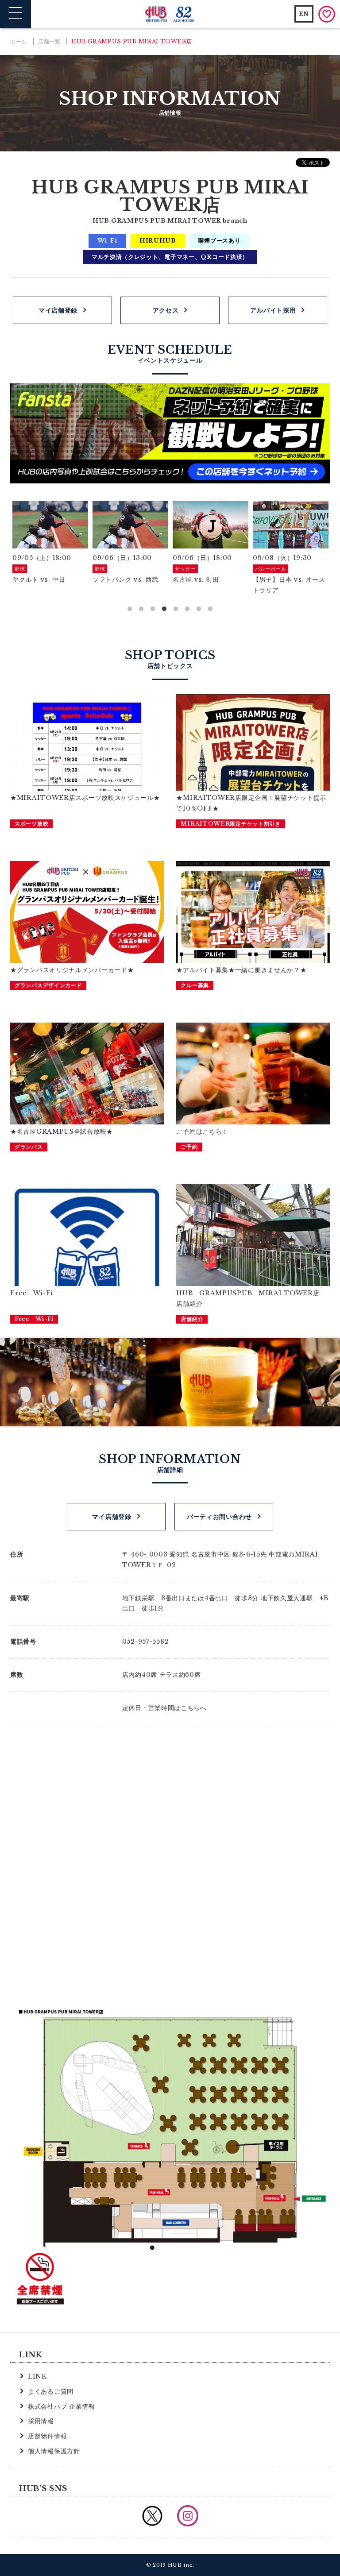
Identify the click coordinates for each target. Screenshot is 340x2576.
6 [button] (187, 609)
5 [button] (176, 609)
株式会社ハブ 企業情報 (62, 2406)
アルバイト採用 (273, 310)
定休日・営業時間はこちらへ (164, 1708)
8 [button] (210, 609)
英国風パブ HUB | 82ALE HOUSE (170, 14)
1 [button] (130, 609)
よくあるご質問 (51, 2391)
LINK (37, 2376)
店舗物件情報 (47, 2436)
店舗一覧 (49, 41)
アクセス (166, 310)
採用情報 (41, 2421)
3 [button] (153, 609)
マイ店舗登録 (58, 310)
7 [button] (199, 609)
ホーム (19, 41)
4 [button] (164, 609)
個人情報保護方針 (54, 2451)
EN (304, 14)
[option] (50, 543)
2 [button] (141, 609)
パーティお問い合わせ (219, 1517)
